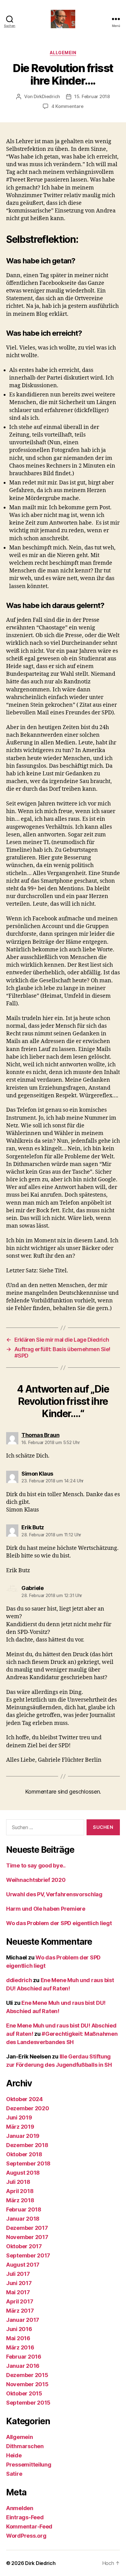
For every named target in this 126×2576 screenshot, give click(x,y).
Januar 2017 (23, 2320)
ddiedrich (19, 1980)
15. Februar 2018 (92, 96)
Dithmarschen (25, 2446)
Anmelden (20, 2508)
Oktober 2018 (24, 2154)
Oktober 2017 (24, 2246)
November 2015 (27, 2384)
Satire (14, 2474)
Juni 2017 (19, 2283)
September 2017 (28, 2255)
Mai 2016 (18, 2338)
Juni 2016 (19, 2329)
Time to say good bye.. (36, 1865)
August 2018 (23, 2173)
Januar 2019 (23, 2136)
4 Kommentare (67, 106)
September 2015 (28, 2403)
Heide (14, 2455)
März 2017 (20, 2311)
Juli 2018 (18, 2182)
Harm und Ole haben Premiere (46, 1909)
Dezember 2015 (27, 2375)
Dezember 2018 (27, 2145)
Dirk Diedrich (40, 2563)
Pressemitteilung (29, 2465)
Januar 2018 (23, 2219)
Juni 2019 (19, 2117)
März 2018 (20, 2200)
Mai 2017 (18, 2292)
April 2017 (20, 2301)
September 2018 (28, 2163)
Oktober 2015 (24, 2393)
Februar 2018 (24, 2209)
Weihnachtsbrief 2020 (36, 1880)
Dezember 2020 (28, 2108)
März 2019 (20, 2127)
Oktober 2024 (24, 2099)
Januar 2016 (23, 2366)
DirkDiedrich (47, 96)
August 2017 (23, 2265)
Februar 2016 (24, 2357)
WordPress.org (26, 2536)
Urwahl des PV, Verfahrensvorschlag (54, 1894)
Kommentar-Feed (29, 2526)
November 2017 (27, 2237)
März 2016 (20, 2347)
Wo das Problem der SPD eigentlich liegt (59, 1923)
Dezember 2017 (27, 2228)
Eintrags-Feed (25, 2517)
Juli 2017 (18, 2274)
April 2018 (20, 2191)
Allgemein (63, 53)
